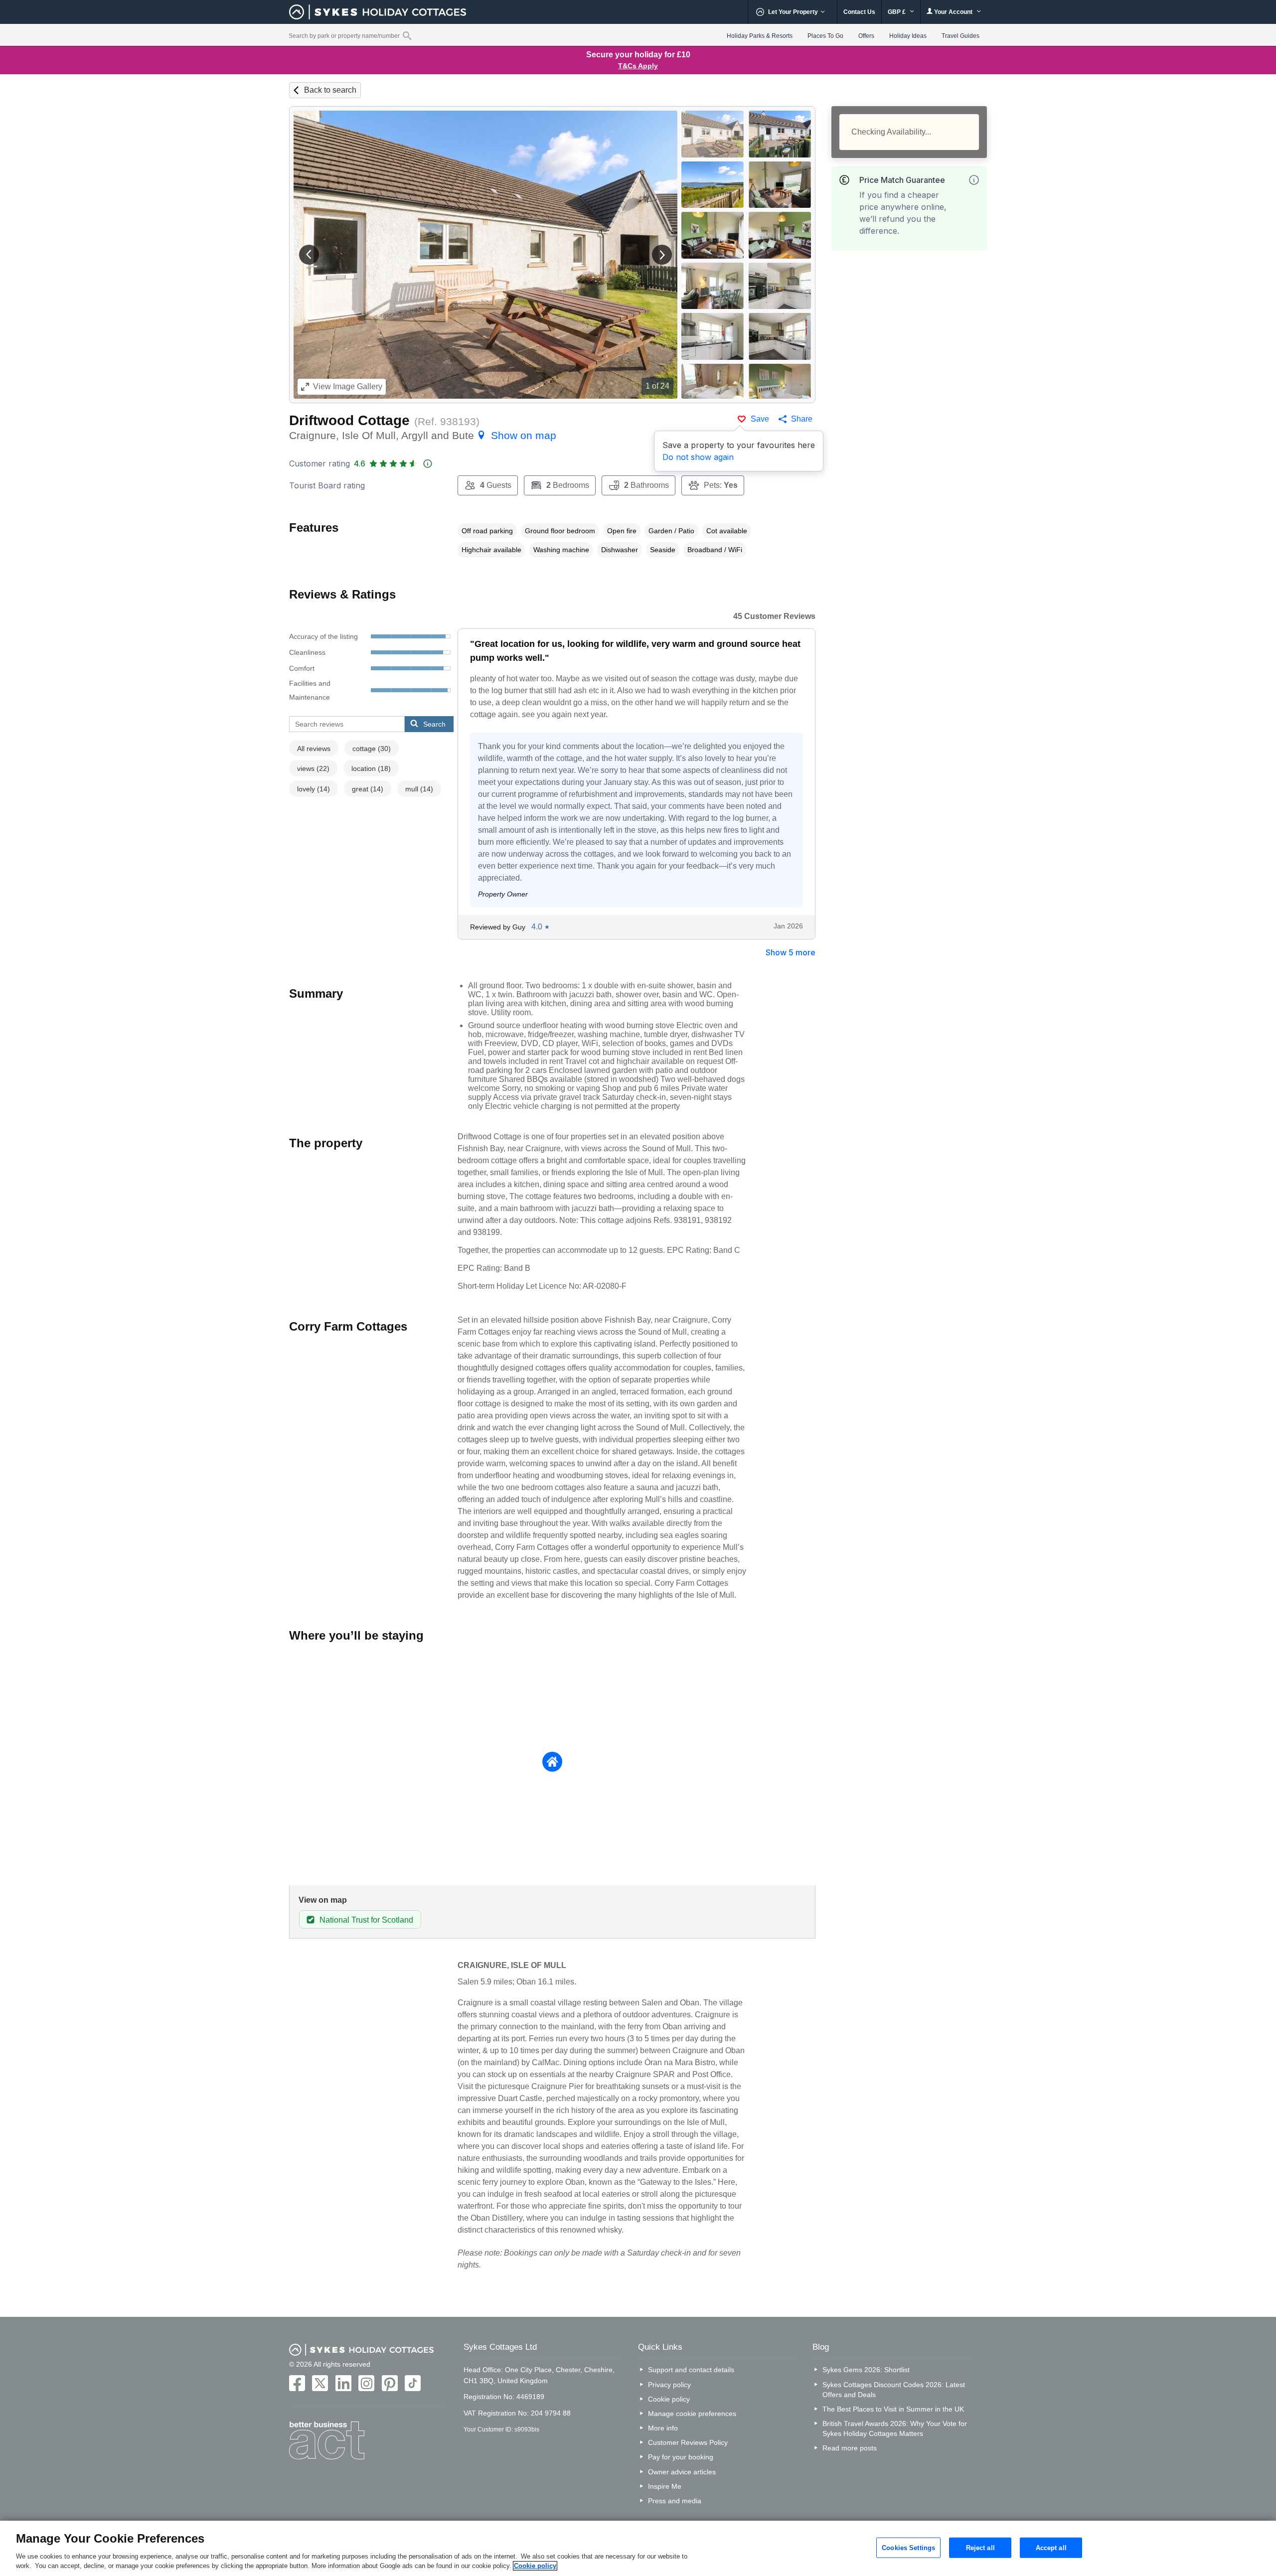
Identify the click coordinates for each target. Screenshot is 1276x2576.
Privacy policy (669, 2385)
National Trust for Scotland (366, 1920)
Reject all (980, 2547)
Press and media (675, 2501)
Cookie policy (669, 2399)
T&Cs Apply (638, 66)
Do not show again (698, 457)
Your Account (953, 12)
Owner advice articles (682, 2472)
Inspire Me (665, 2486)
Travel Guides (960, 36)
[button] (309, 255)
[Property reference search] (407, 35)
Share (802, 419)
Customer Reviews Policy (688, 2442)
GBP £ (897, 12)
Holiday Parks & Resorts (760, 36)
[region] (638, 2548)
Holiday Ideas (908, 36)
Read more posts (850, 2448)
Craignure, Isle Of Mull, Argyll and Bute (423, 435)
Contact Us (859, 12)
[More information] (974, 180)
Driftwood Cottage (349, 420)
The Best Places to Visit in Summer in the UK (893, 2409)
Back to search (330, 90)
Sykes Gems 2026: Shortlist (866, 2370)
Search (434, 724)
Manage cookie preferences (692, 2414)
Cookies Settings (908, 2547)
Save (760, 419)
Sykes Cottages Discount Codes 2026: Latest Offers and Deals (894, 2390)
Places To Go (825, 36)
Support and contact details (691, 2370)
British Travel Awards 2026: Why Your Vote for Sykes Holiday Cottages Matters (895, 2428)
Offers (866, 36)
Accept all (1051, 2547)
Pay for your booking (681, 2457)
